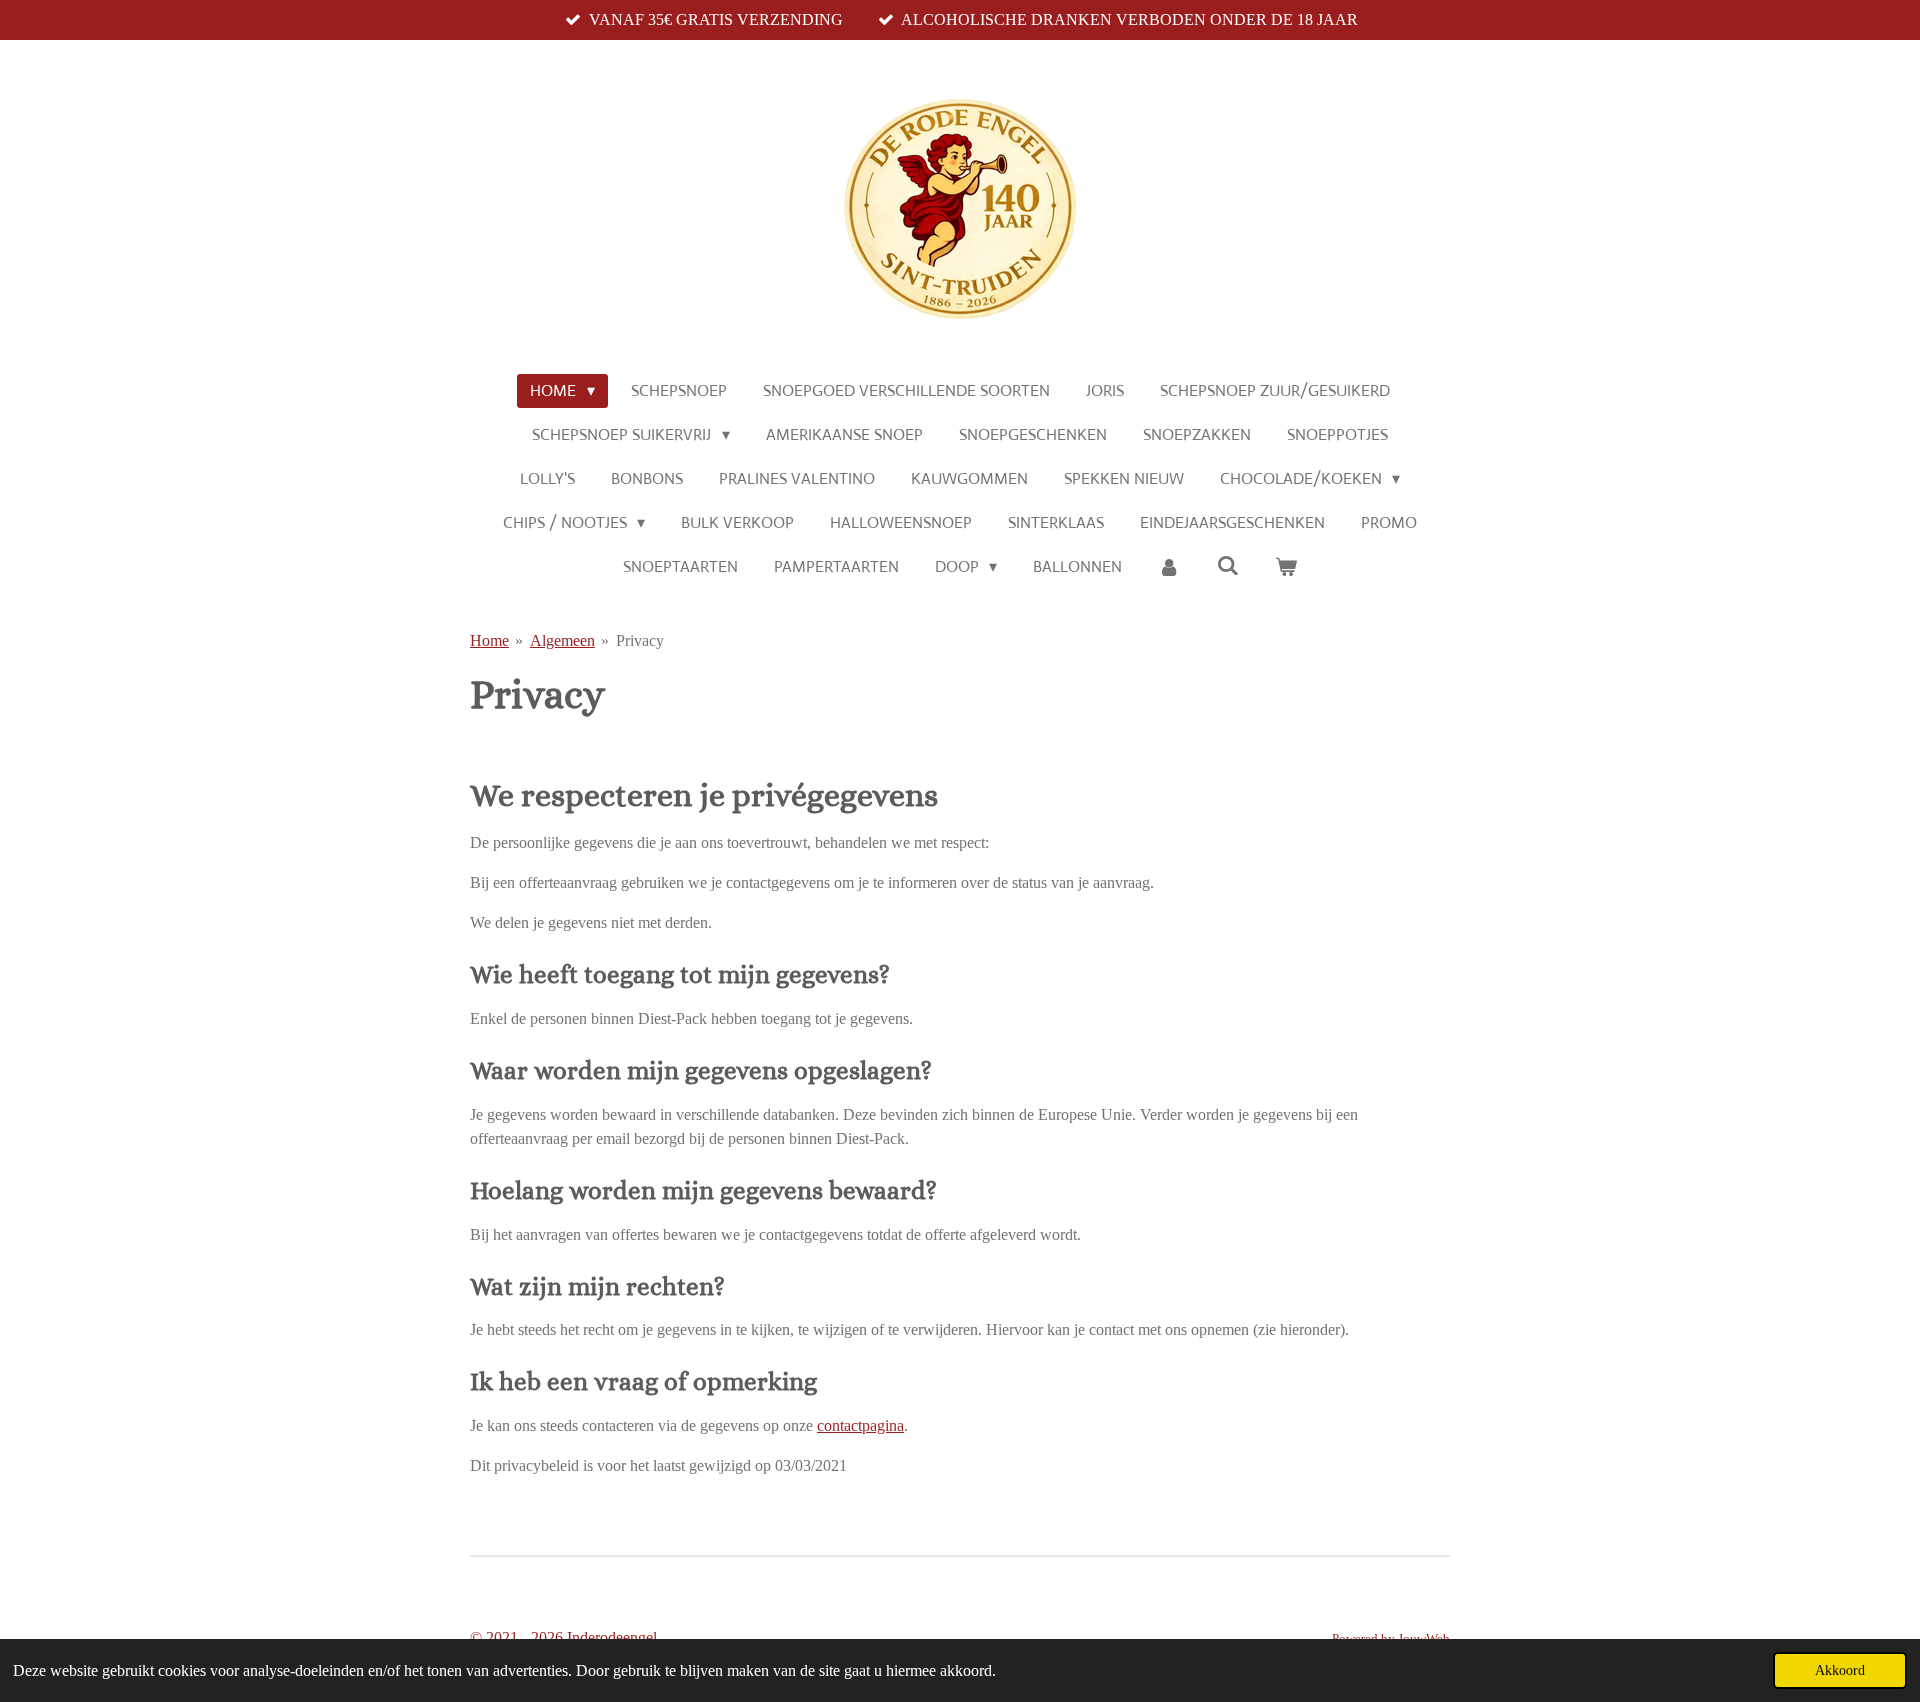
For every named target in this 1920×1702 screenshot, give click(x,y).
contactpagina (860, 1425)
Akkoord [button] (1840, 1670)
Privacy (640, 640)
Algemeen (562, 640)
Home (489, 640)
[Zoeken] (1228, 565)
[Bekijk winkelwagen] (1286, 567)
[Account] (1169, 567)
